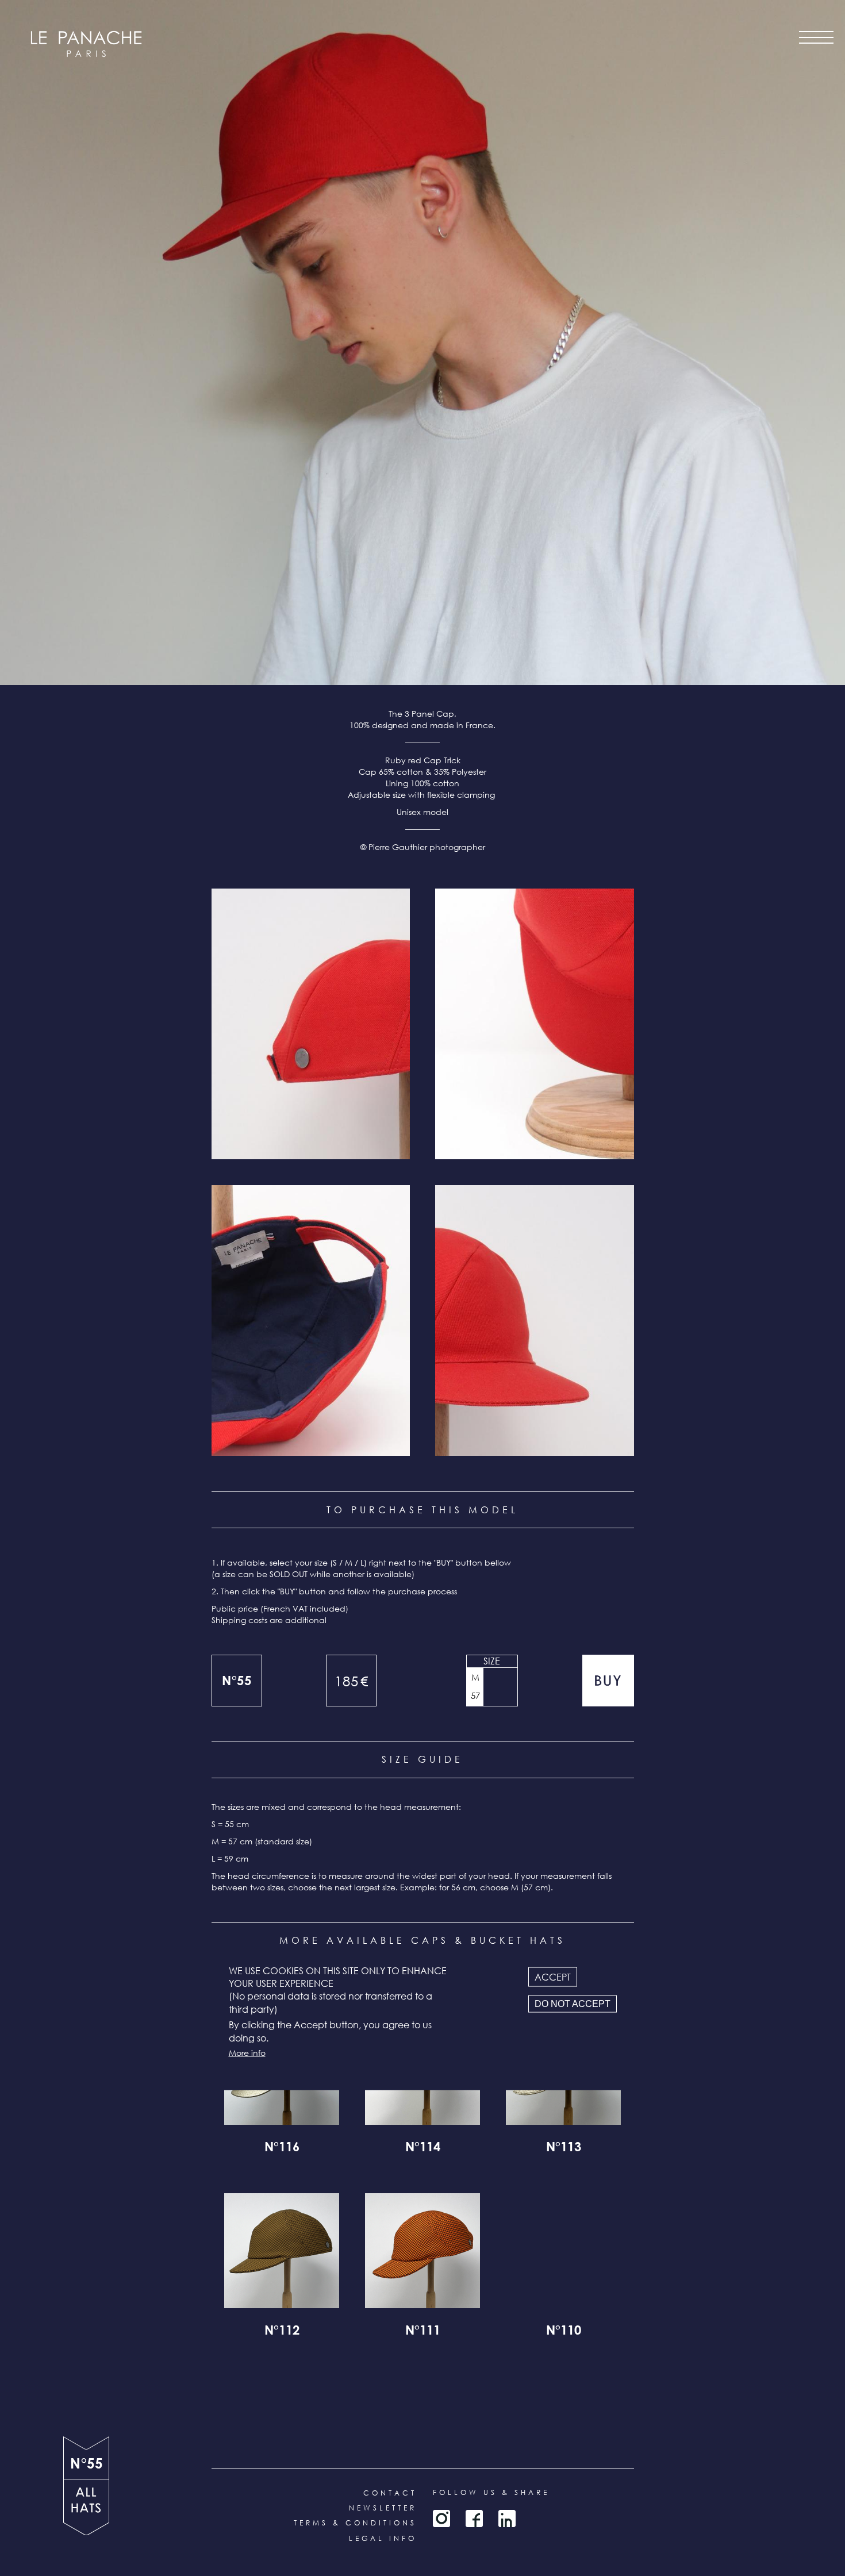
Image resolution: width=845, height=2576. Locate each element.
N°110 (564, 2332)
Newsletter (383, 2508)
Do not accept (573, 2004)
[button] (311, 1024)
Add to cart (608, 1681)
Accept (553, 1977)
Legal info (383, 2538)
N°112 (282, 2332)
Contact (390, 2493)
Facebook (474, 2519)
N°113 (564, 2148)
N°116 (282, 2148)
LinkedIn (507, 2519)
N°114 (423, 2148)
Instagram (441, 2519)
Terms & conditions (355, 2523)
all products (86, 2507)
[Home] (86, 44)
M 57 (475, 1686)
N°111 (423, 2332)
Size (492, 1661)
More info (247, 2052)
